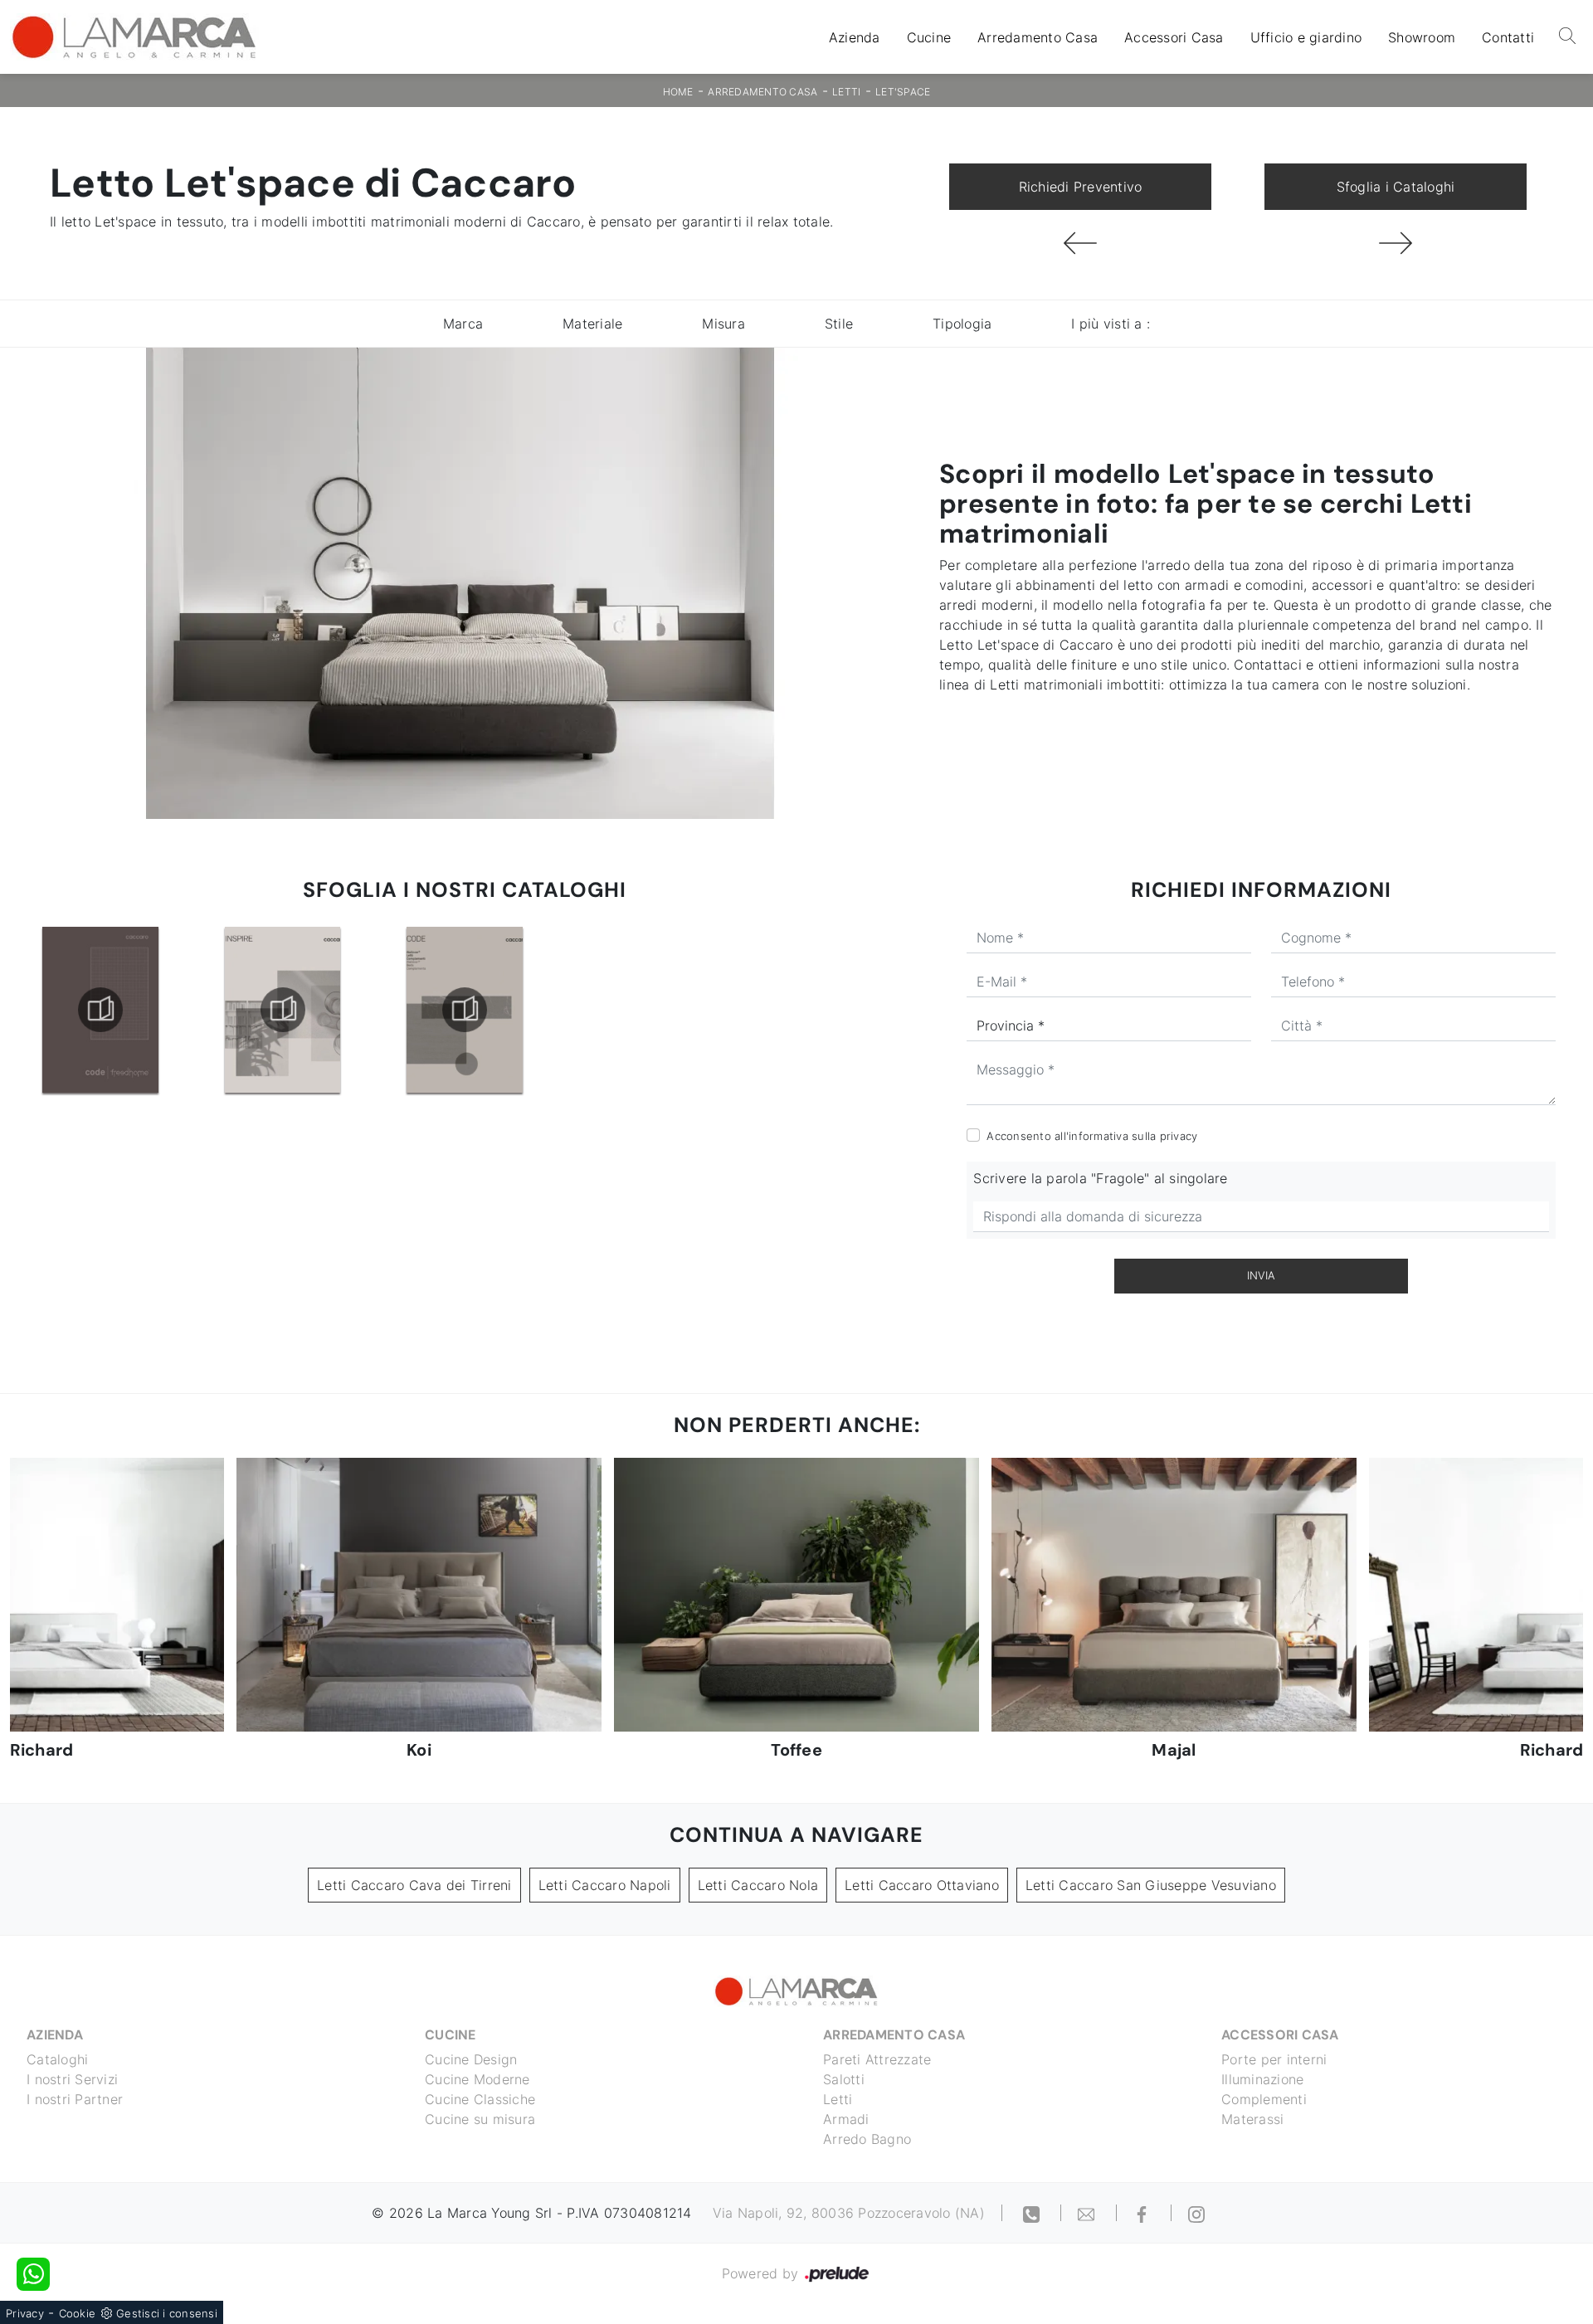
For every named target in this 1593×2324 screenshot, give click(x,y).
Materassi (1252, 2119)
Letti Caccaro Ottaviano (922, 1885)
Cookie (78, 2313)
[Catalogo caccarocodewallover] (465, 1010)
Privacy (25, 2313)
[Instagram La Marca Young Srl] (1196, 2213)
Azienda (855, 37)
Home (678, 92)
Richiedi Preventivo (1081, 187)
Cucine (929, 37)
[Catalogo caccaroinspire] (282, 1010)
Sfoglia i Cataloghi (1396, 187)
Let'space (903, 92)
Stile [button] (839, 324)
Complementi (1264, 2099)
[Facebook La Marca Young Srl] (1144, 2213)
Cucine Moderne (477, 2079)
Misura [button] (723, 324)
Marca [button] (463, 324)
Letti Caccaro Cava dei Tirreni (414, 1885)
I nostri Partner (75, 2099)
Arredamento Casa (1038, 37)
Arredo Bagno (867, 2139)
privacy (1179, 1136)
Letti (846, 92)
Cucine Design (471, 2059)
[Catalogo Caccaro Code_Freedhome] (100, 1010)
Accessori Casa (1174, 37)
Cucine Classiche (480, 2099)
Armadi (846, 2119)
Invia (1261, 1275)
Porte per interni (1274, 2059)
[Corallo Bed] (1080, 243)
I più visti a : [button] (1111, 324)
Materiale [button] (592, 324)
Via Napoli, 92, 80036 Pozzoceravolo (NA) (849, 2213)
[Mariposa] (1396, 243)
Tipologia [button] (962, 324)
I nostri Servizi (72, 2079)
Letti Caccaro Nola (758, 1885)
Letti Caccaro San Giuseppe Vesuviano (1151, 1885)
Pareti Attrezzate (877, 2059)
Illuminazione (1262, 2079)
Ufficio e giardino (1306, 37)
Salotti (844, 2079)
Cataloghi (57, 2059)
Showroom (1422, 37)
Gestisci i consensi (167, 2313)
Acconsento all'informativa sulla (1092, 1136)
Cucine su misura (480, 2119)
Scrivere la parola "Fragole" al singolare (1100, 1178)
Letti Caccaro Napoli (605, 1885)
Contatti (1508, 37)
